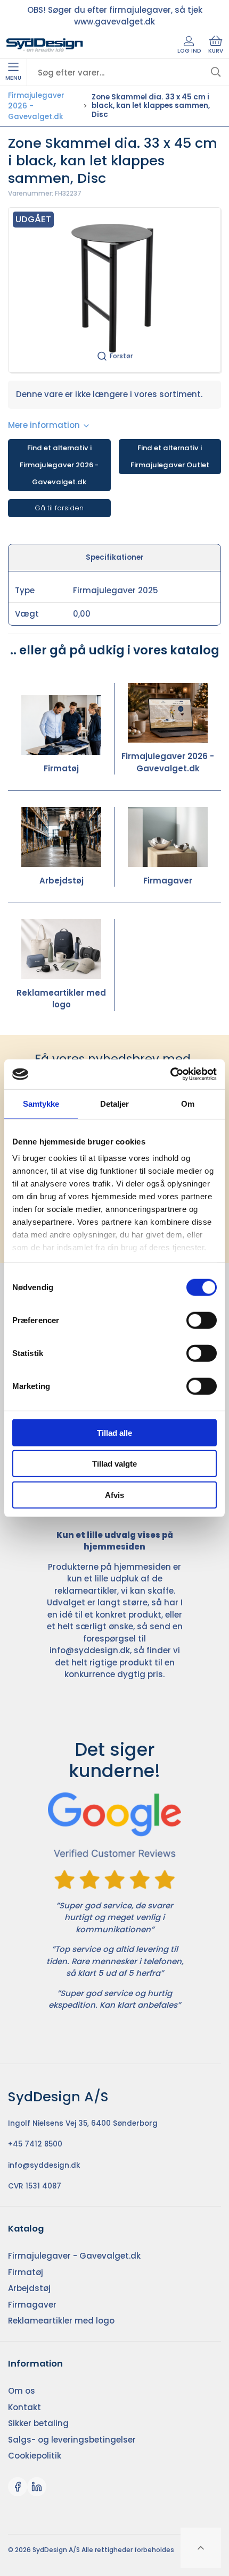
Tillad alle (114, 1432)
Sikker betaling (38, 2423)
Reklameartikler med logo (61, 999)
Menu (13, 78)
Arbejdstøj (62, 881)
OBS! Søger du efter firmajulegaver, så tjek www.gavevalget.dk (115, 16)
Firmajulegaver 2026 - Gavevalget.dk (36, 106)
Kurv (216, 51)
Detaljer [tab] (115, 1103)
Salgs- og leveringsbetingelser (72, 2440)
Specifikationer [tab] (115, 557)
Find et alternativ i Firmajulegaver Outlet (170, 456)
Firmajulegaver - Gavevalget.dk (74, 2256)
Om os (22, 2391)
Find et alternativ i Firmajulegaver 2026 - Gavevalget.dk (59, 465)
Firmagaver (168, 881)
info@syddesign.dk (90, 1650)
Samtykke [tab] (41, 1103)
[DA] (45, 45)
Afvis (114, 1495)
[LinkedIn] (37, 2487)
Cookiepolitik (35, 2456)
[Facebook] (18, 2487)
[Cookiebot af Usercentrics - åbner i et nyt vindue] (170, 1074)
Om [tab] (188, 1103)
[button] (114, 290)
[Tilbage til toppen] (201, 2548)
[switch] (202, 1320)
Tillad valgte (114, 1464)
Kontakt (24, 2407)
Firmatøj (61, 768)
